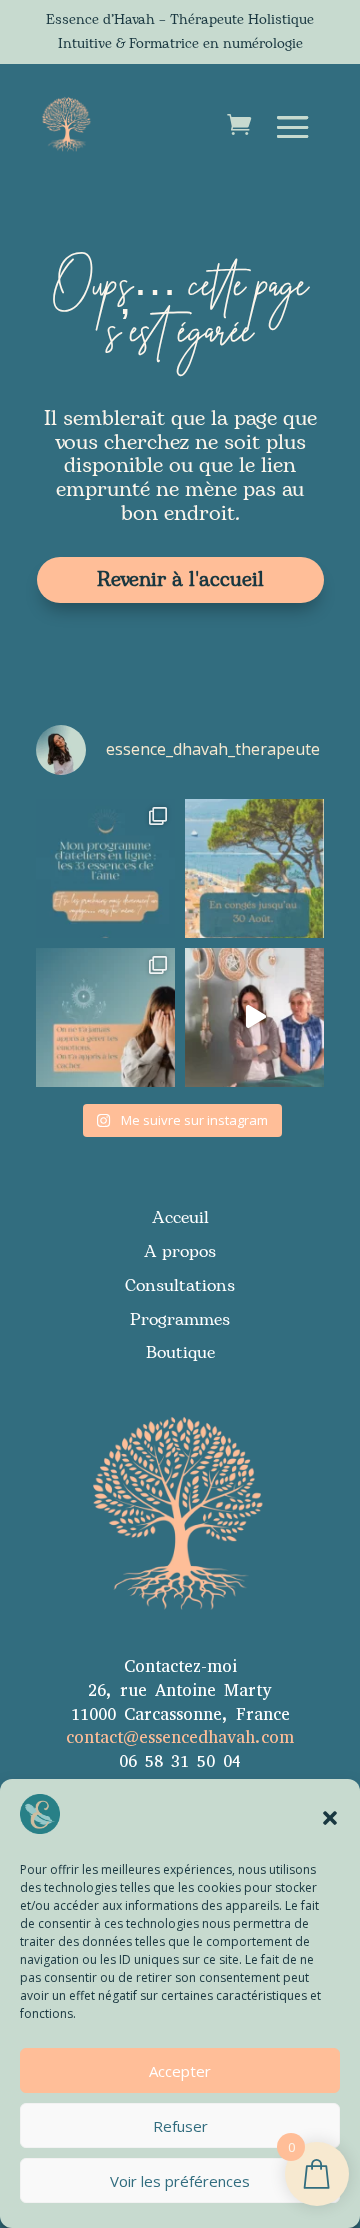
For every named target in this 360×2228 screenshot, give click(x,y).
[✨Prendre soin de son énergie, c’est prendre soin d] (254, 1017)
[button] (330, 1818)
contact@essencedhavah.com (180, 1737)
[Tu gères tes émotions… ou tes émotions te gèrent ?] (105, 1017)
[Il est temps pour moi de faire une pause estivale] (254, 868)
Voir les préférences (180, 2181)
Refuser (180, 2126)
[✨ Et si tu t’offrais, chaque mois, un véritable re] (105, 868)
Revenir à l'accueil (180, 580)
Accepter (180, 2071)
